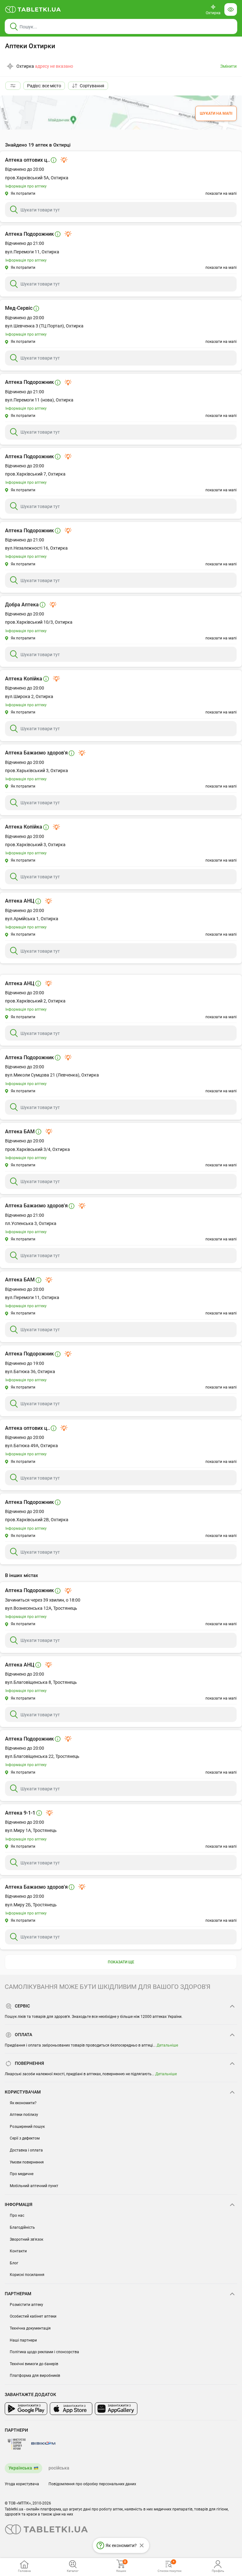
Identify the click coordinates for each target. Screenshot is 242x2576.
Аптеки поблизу (24, 2115)
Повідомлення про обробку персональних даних (92, 2484)
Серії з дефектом (25, 2138)
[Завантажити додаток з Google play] (26, 2409)
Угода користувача (22, 2484)
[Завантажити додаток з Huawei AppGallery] (116, 2409)
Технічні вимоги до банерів (34, 2364)
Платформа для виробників (35, 2376)
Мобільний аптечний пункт (34, 2186)
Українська (20, 2468)
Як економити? (23, 2103)
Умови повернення (27, 2162)
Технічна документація (30, 2328)
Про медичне (22, 2174)
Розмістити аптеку (26, 2305)
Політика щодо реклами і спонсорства (44, 2352)
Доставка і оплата (26, 2150)
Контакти (18, 2251)
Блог (14, 2263)
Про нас (17, 2215)
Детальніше (167, 2045)
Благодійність (22, 2227)
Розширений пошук (27, 2127)
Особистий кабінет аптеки (33, 2316)
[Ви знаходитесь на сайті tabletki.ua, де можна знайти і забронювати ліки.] (33, 9)
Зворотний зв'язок (26, 2239)
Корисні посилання (27, 2275)
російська (59, 2468)
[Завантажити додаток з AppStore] (71, 2409)
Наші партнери (23, 2340)
